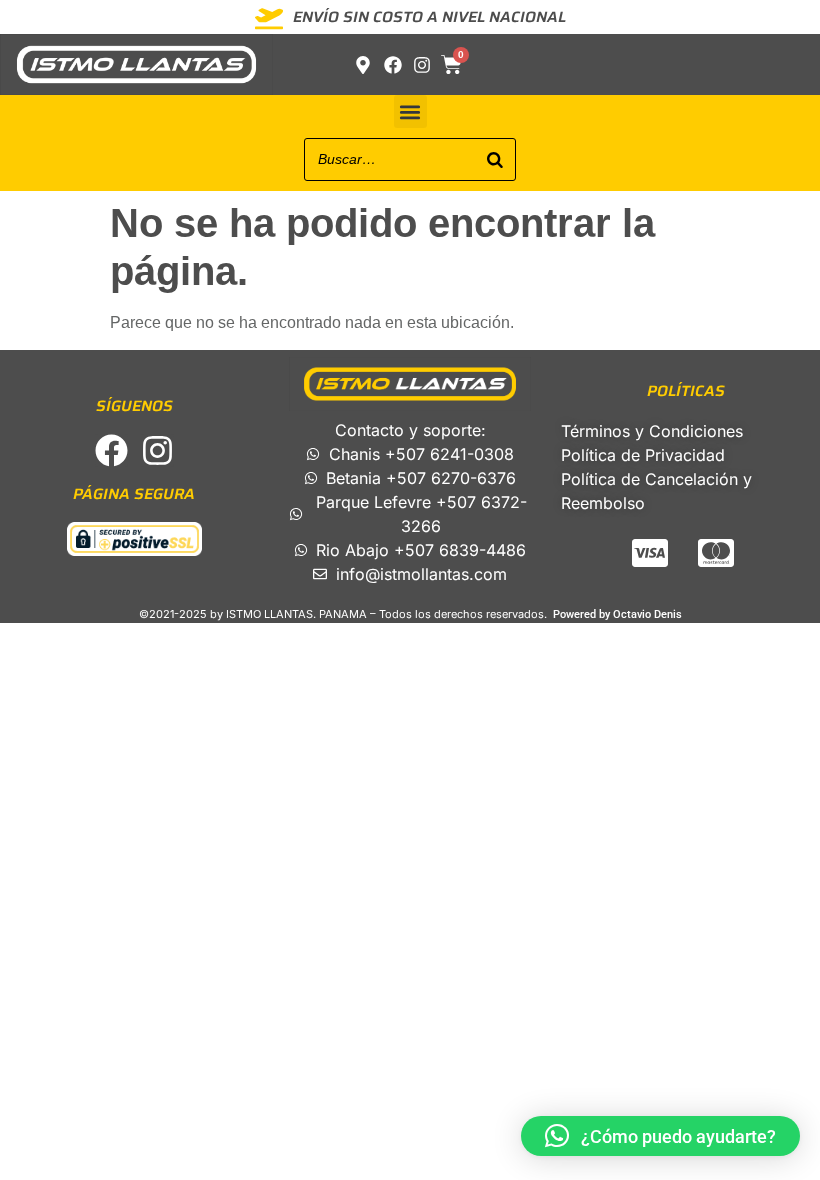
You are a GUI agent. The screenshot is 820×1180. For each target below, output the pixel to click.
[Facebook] (111, 450)
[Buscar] (495, 159)
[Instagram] (157, 450)
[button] (410, 111)
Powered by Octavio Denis (617, 614)
